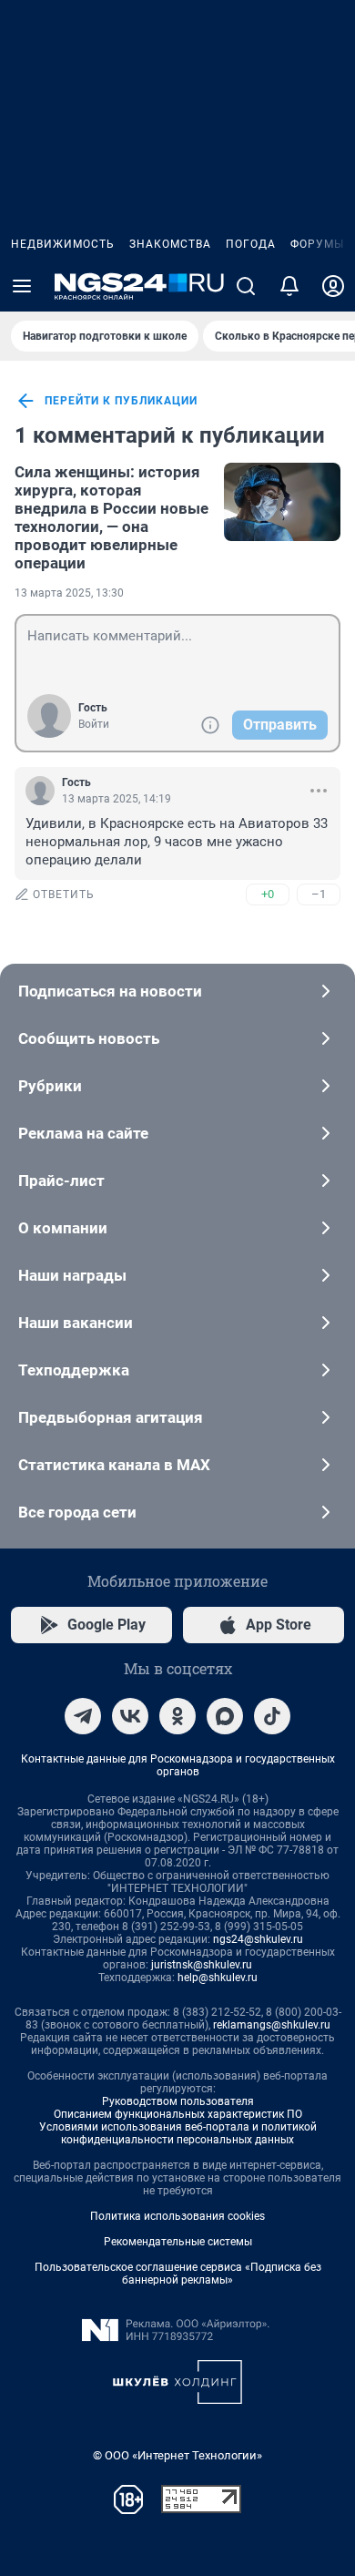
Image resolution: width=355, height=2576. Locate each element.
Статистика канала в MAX (114, 1465)
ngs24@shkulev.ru (258, 1939)
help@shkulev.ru (218, 1978)
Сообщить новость (89, 1038)
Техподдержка (74, 1370)
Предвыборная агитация (111, 1417)
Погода (251, 244)
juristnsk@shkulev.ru (202, 1965)
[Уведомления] (289, 286)
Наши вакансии (76, 1323)
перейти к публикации (121, 401)
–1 (319, 894)
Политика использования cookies (177, 2216)
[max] (225, 1716)
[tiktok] (272, 1716)
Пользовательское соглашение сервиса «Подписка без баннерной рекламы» (178, 2274)
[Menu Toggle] (22, 286)
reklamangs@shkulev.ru (272, 2025)
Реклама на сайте (83, 1133)
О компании (63, 1228)
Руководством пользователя (178, 2101)
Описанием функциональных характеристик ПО (178, 2114)
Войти (94, 724)
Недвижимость (63, 244)
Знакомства (170, 244)
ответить (64, 894)
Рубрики (50, 1086)
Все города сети (77, 1512)
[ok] (177, 1716)
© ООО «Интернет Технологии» (177, 2455)
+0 (268, 894)
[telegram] (83, 1716)
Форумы (317, 244)
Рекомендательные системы (178, 2242)
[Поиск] (246, 286)
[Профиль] (333, 286)
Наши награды (72, 1275)
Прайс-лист (61, 1181)
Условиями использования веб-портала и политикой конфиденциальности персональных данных (178, 2133)
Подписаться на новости (110, 991)
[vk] (130, 1716)
